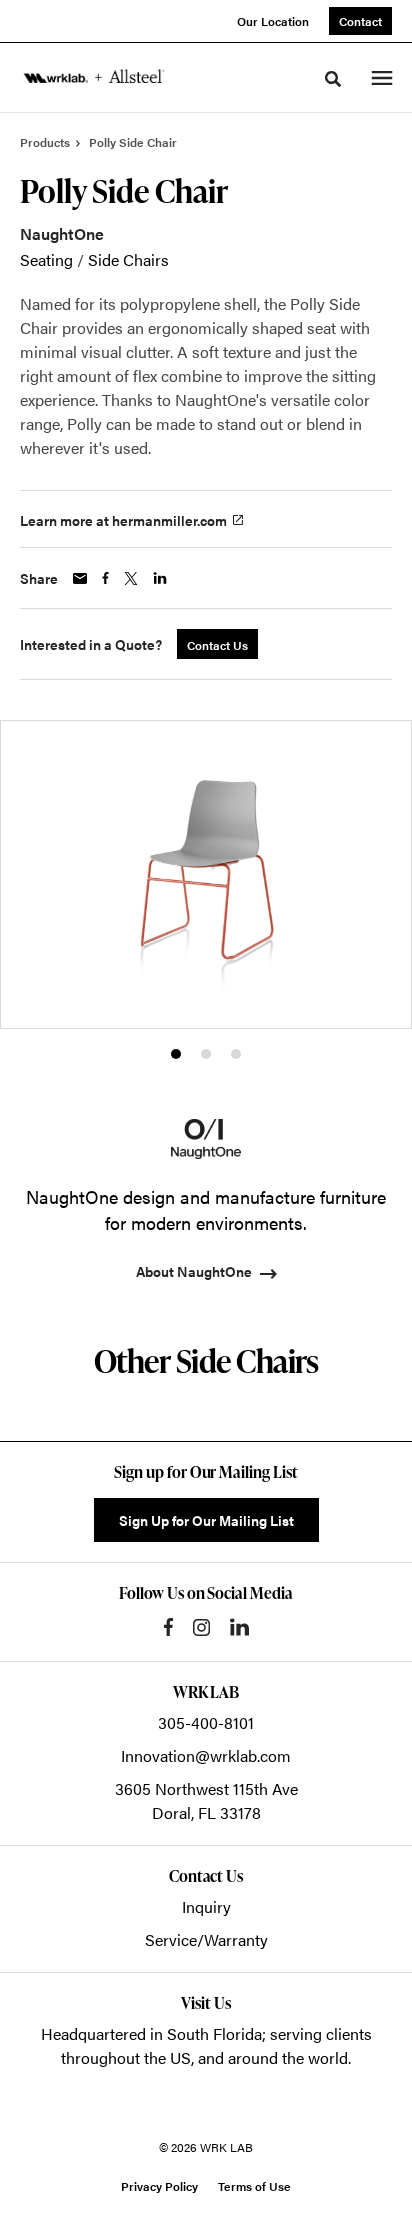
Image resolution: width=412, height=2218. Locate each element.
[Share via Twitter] (131, 578)
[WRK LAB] (94, 77)
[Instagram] (201, 1627)
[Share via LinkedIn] (160, 578)
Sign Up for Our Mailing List (206, 1520)
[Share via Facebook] (105, 578)
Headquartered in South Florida (151, 2033)
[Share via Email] (80, 578)
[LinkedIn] (239, 1627)
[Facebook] (168, 1627)
